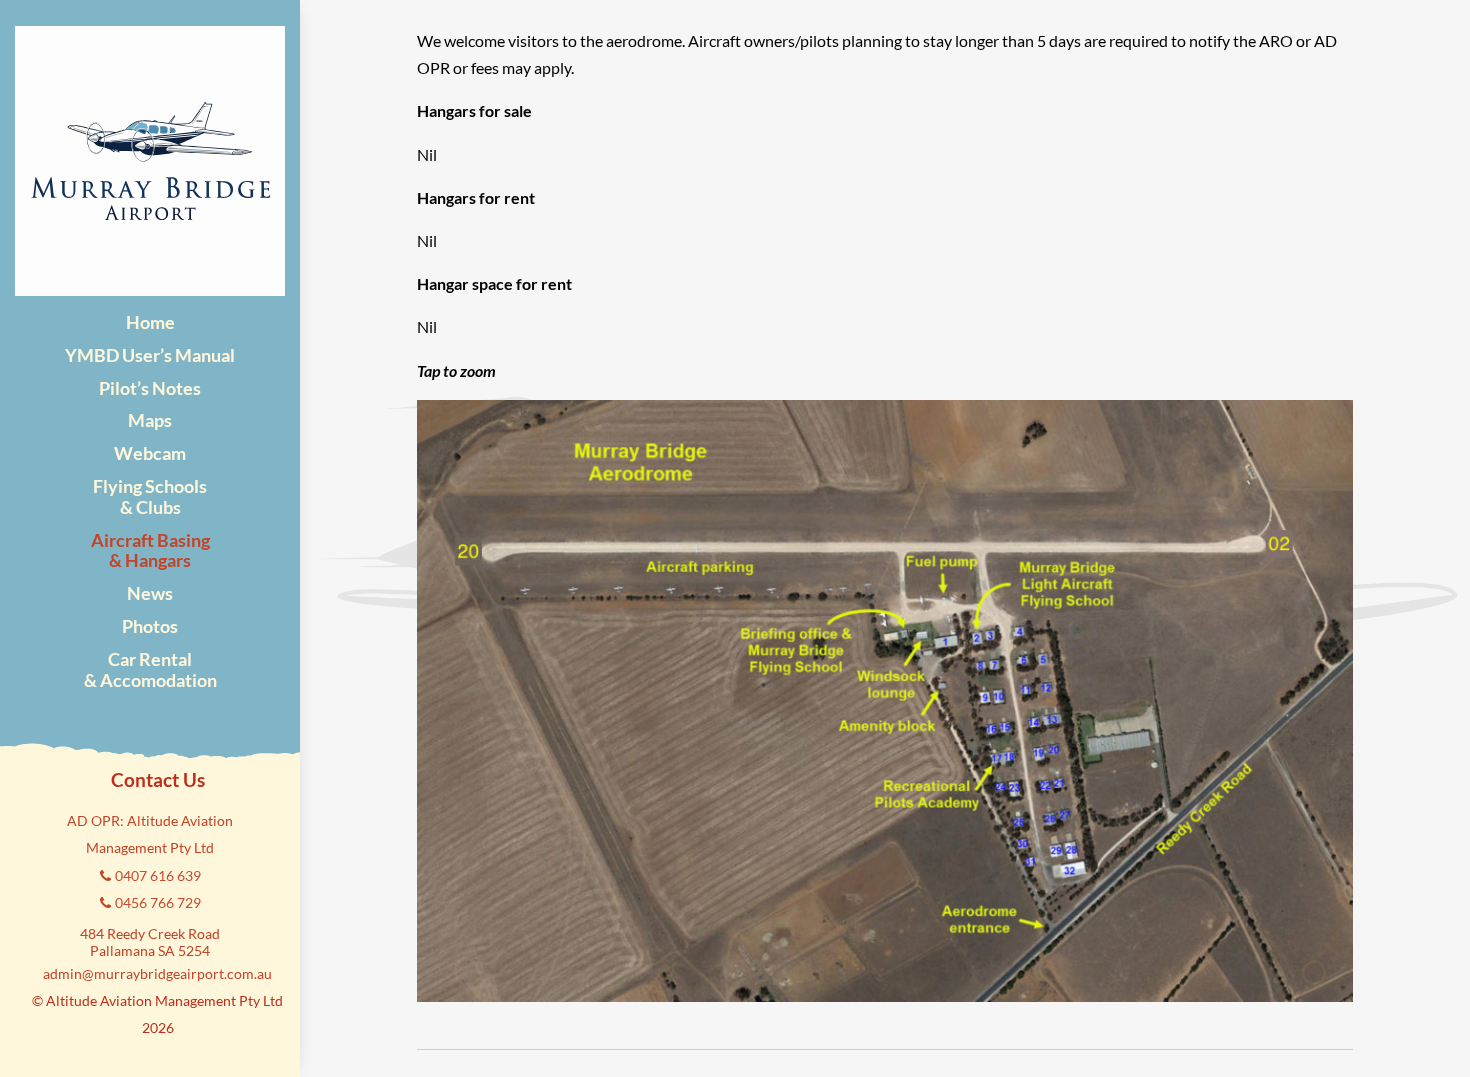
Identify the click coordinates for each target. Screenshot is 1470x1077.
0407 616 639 (158, 875)
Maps (150, 420)
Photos (150, 626)
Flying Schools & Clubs (150, 496)
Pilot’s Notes (150, 388)
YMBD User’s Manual (150, 355)
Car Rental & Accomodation (150, 669)
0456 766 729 (158, 902)
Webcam (150, 453)
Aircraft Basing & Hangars (150, 550)
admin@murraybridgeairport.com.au (157, 973)
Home (150, 322)
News (150, 593)
